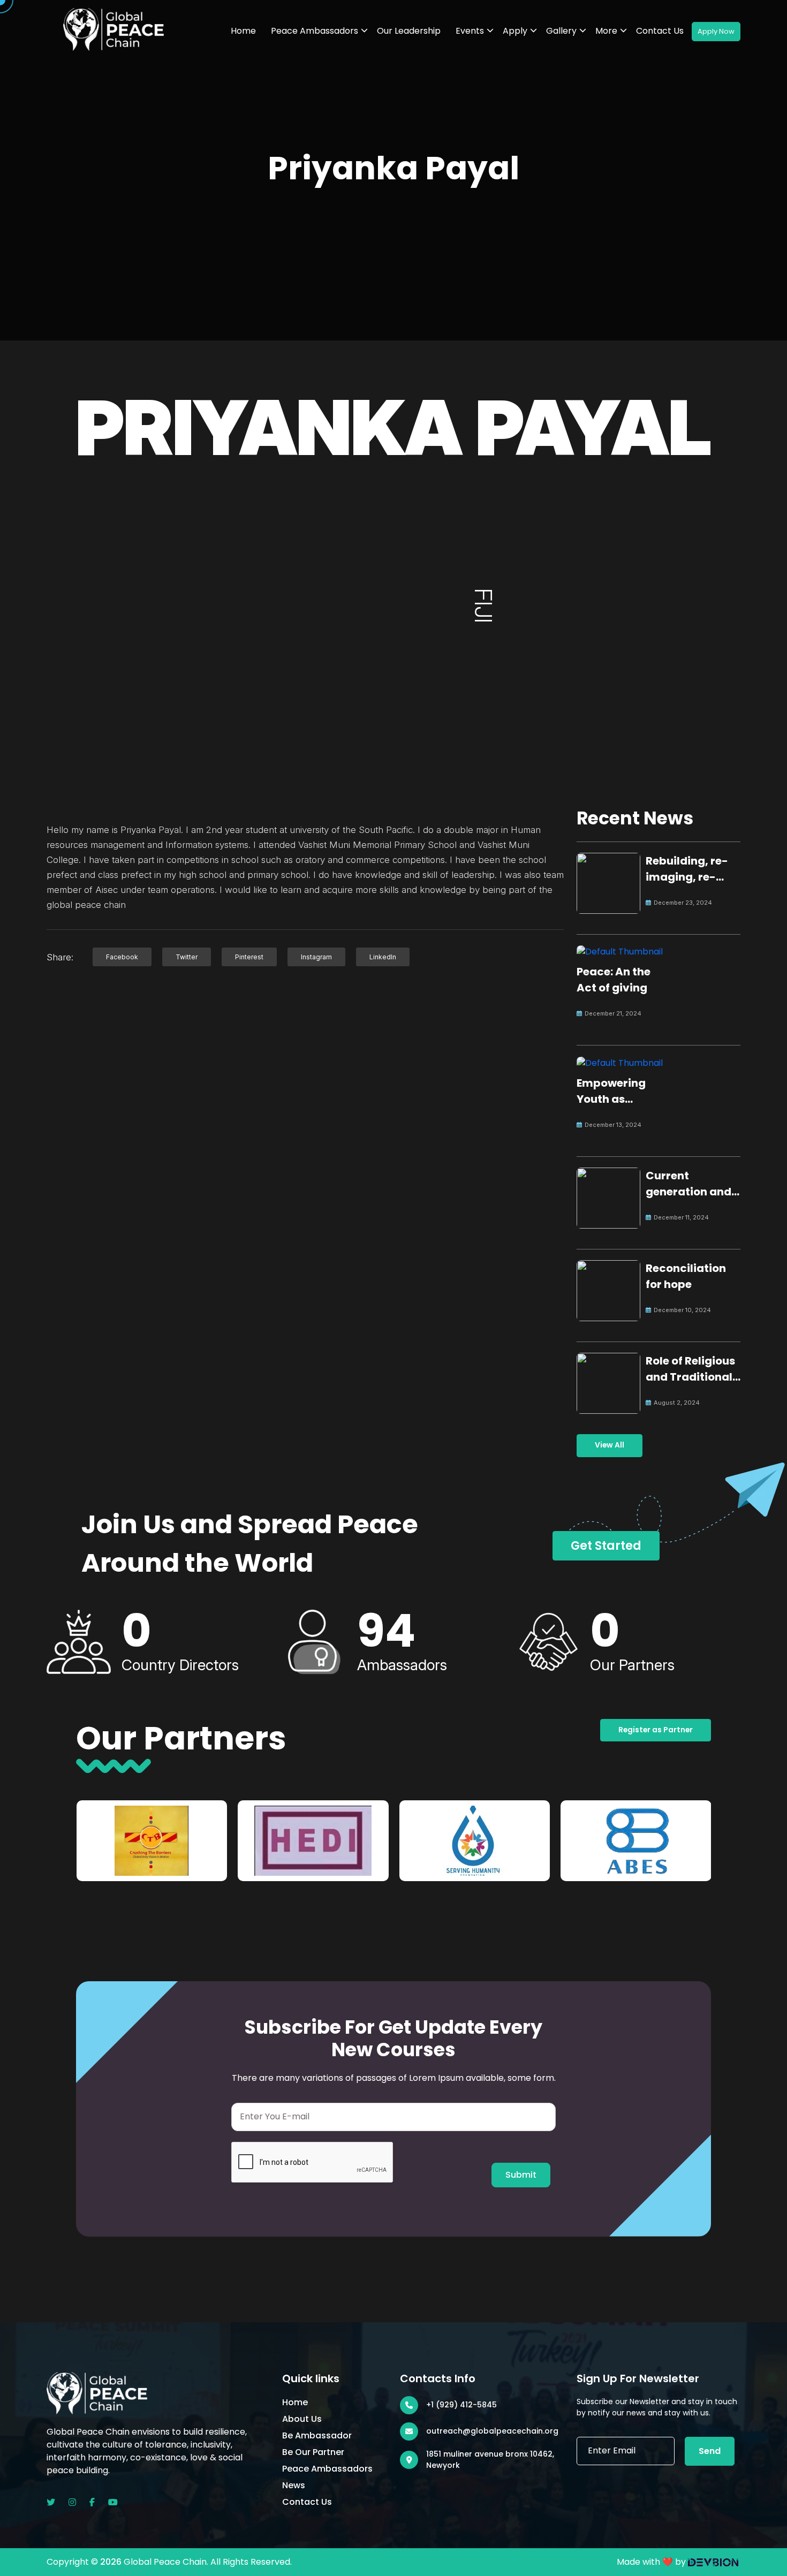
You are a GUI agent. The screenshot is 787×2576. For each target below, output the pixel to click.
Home (243, 31)
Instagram (316, 957)
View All (610, 1445)
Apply (515, 31)
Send (710, 2451)
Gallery (561, 31)
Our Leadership (409, 31)
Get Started (606, 1546)
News (294, 2485)
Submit (521, 2175)
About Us (302, 2419)
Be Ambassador (317, 2435)
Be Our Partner (313, 2452)
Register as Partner (656, 1730)
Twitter (187, 957)
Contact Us (660, 31)
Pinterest (249, 957)
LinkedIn (383, 957)
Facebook (122, 957)
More (606, 31)
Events (470, 31)
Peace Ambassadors (315, 31)
